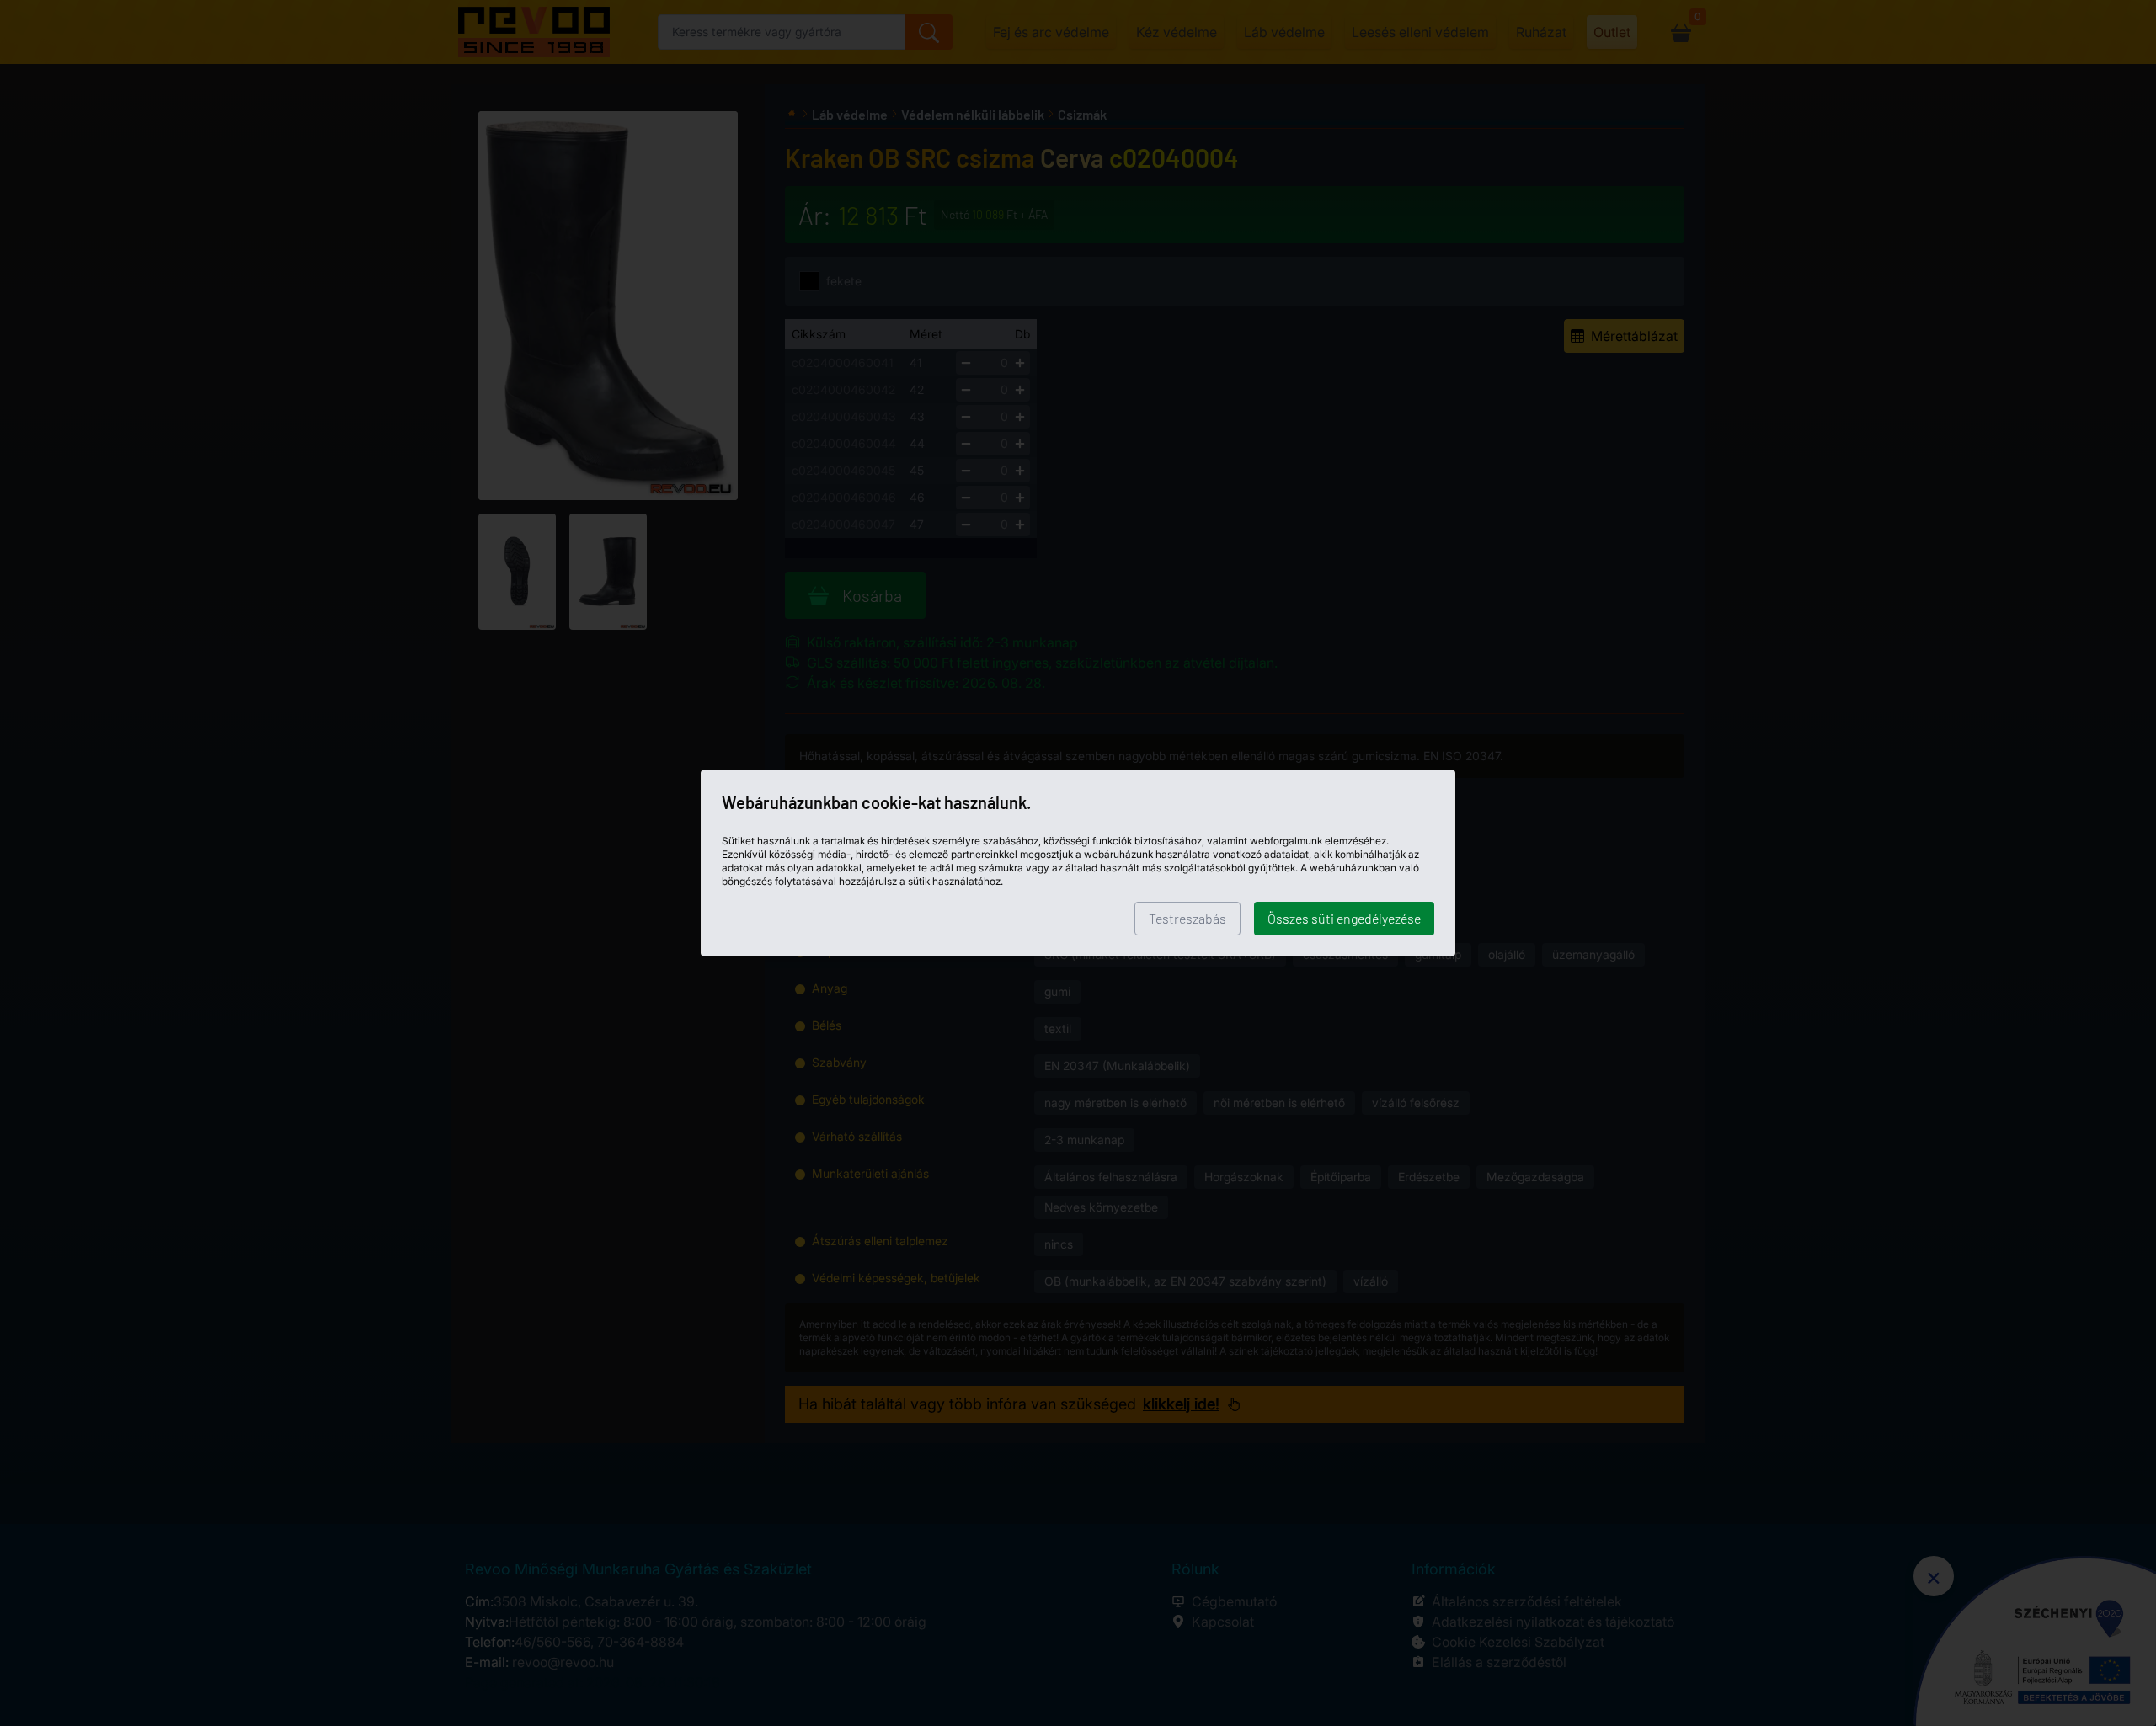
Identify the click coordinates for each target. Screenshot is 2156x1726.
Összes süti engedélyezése (1344, 918)
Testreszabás (1187, 918)
